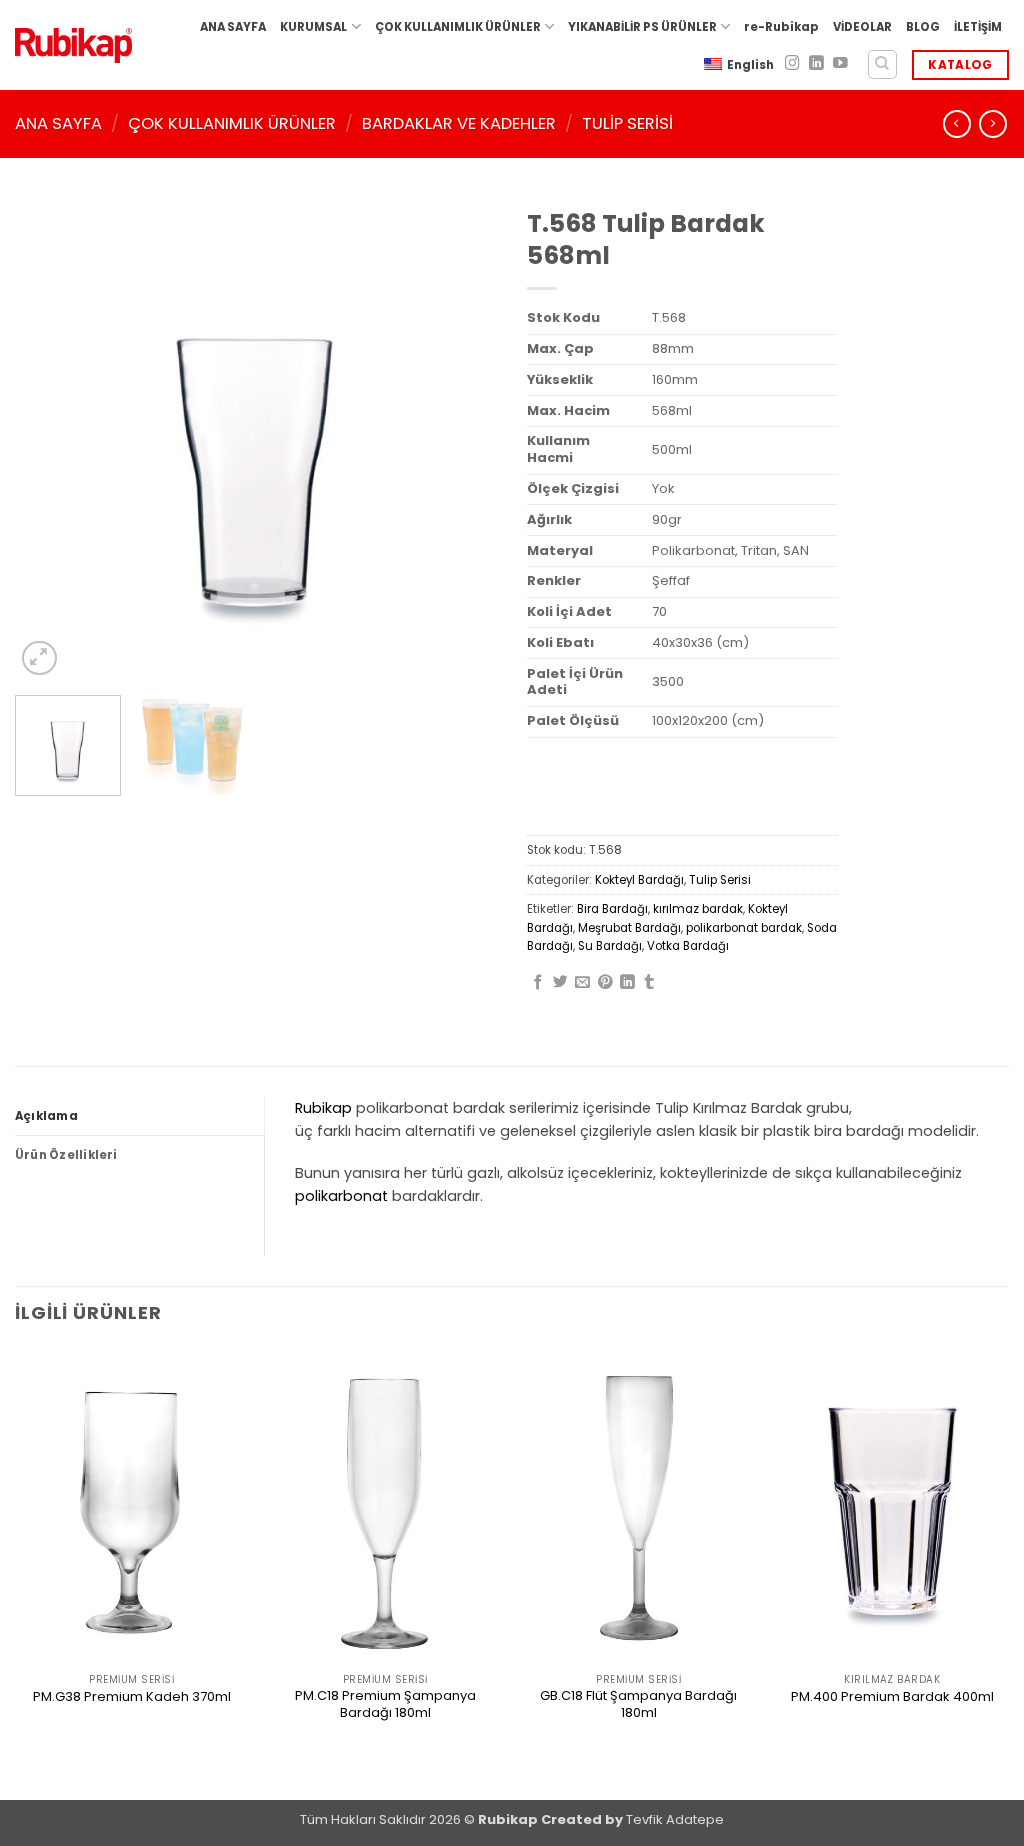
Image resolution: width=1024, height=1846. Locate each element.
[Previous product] (993, 124)
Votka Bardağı (688, 946)
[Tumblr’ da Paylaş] (649, 983)
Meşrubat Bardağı (629, 928)
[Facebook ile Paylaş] (538, 983)
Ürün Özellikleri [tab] (66, 1155)
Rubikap (323, 1108)
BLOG (923, 27)
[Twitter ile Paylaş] (560, 983)
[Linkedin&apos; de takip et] (816, 64)
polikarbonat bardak (744, 928)
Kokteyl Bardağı (639, 880)
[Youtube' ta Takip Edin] (840, 64)
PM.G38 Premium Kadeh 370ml (132, 1697)
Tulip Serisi (627, 123)
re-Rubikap (781, 27)
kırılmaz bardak (698, 909)
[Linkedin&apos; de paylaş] (627, 983)
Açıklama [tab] (46, 1116)
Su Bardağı (610, 946)
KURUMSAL (313, 27)
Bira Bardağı (612, 909)
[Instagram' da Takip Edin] (792, 64)
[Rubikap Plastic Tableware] (73, 45)
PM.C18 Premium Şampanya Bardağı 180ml (385, 1705)
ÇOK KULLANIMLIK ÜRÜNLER (458, 27)
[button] (39, 658)
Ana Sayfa (58, 123)
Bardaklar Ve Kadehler (459, 123)
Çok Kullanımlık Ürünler (232, 123)
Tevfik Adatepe (675, 1819)
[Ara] (882, 64)
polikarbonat (341, 1196)
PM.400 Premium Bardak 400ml (892, 1697)
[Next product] (957, 124)
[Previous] (50, 439)
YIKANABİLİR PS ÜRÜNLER (642, 27)
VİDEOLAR (862, 27)
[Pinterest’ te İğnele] (605, 983)
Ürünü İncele (132, 1731)
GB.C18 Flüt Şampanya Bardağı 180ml (638, 1705)
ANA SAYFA (233, 27)
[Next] (462, 439)
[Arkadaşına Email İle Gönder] (582, 983)
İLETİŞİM (978, 27)
